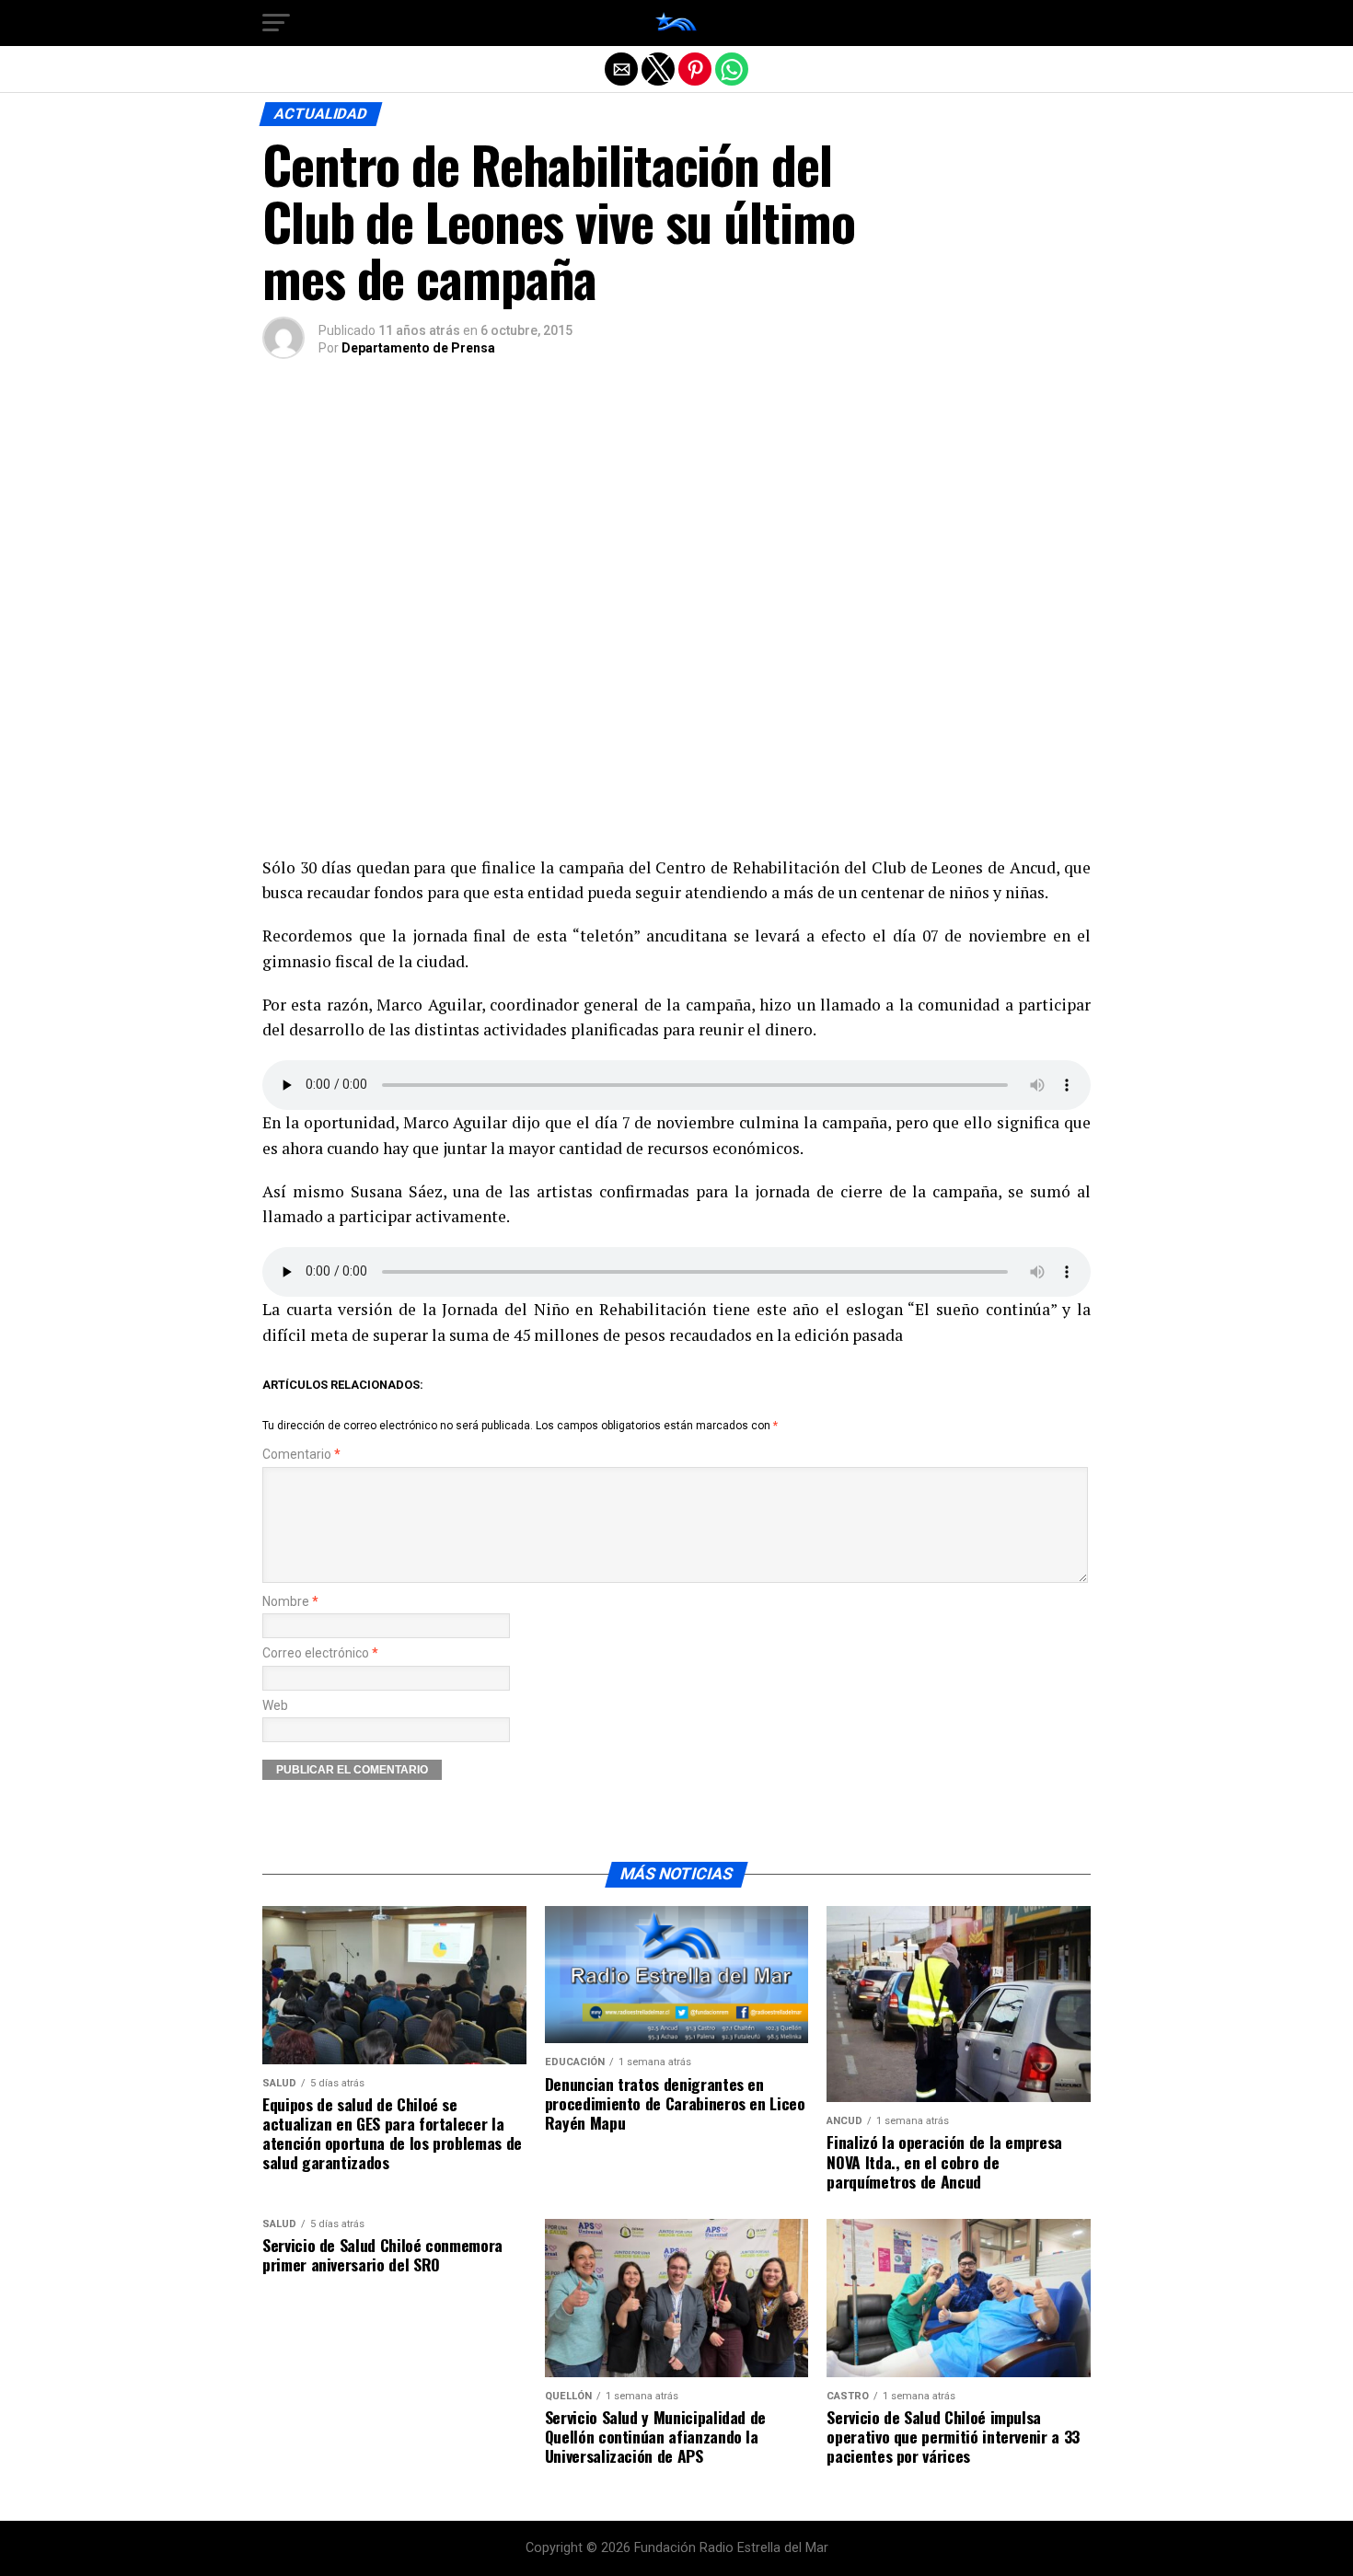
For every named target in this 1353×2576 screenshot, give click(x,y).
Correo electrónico (320, 1653)
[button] (276, 23)
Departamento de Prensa (418, 348)
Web (275, 1706)
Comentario (301, 1455)
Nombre (290, 1602)
